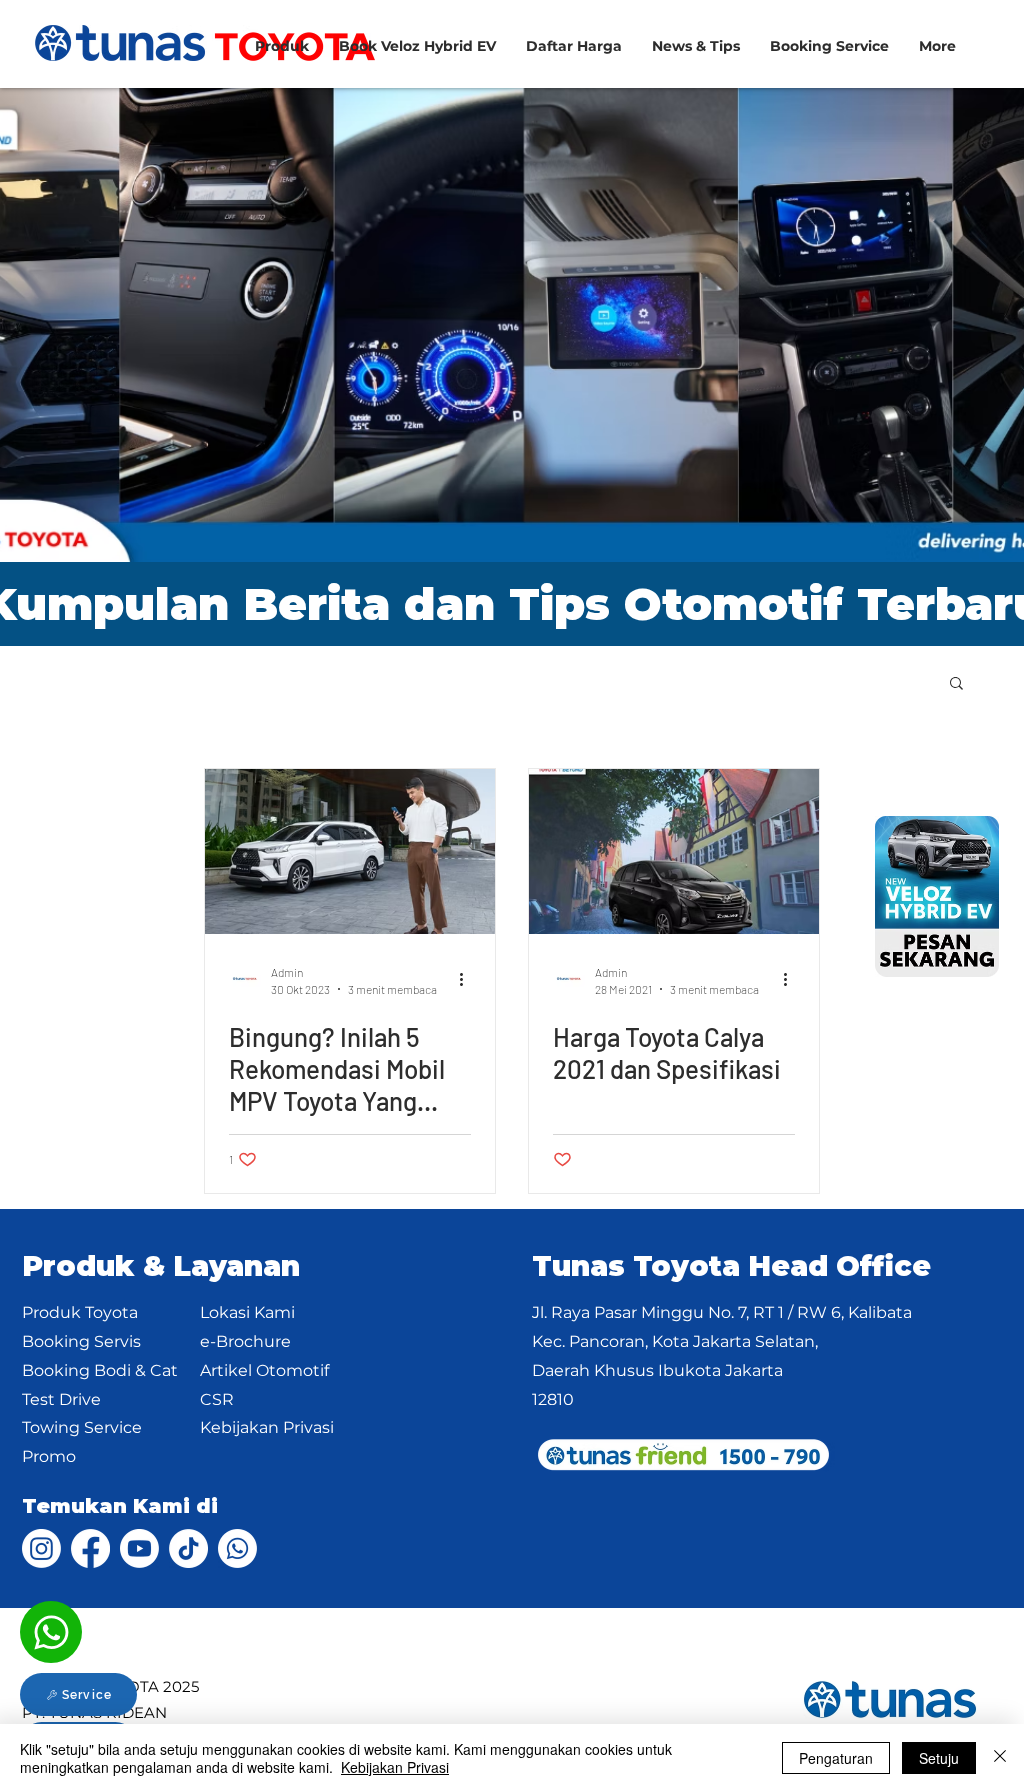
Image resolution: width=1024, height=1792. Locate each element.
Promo (49, 1456)
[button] (829, 46)
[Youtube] (139, 1548)
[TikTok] (188, 1548)
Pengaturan (836, 1758)
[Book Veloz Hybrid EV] (937, 896)
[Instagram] (41, 1548)
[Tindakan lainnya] (468, 979)
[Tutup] (1000, 1758)
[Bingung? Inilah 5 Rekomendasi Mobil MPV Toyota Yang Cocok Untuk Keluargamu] (350, 851)
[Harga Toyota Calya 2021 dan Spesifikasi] (674, 851)
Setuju (939, 1758)
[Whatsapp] (51, 1632)
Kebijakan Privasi (395, 1767)
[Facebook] (90, 1548)
